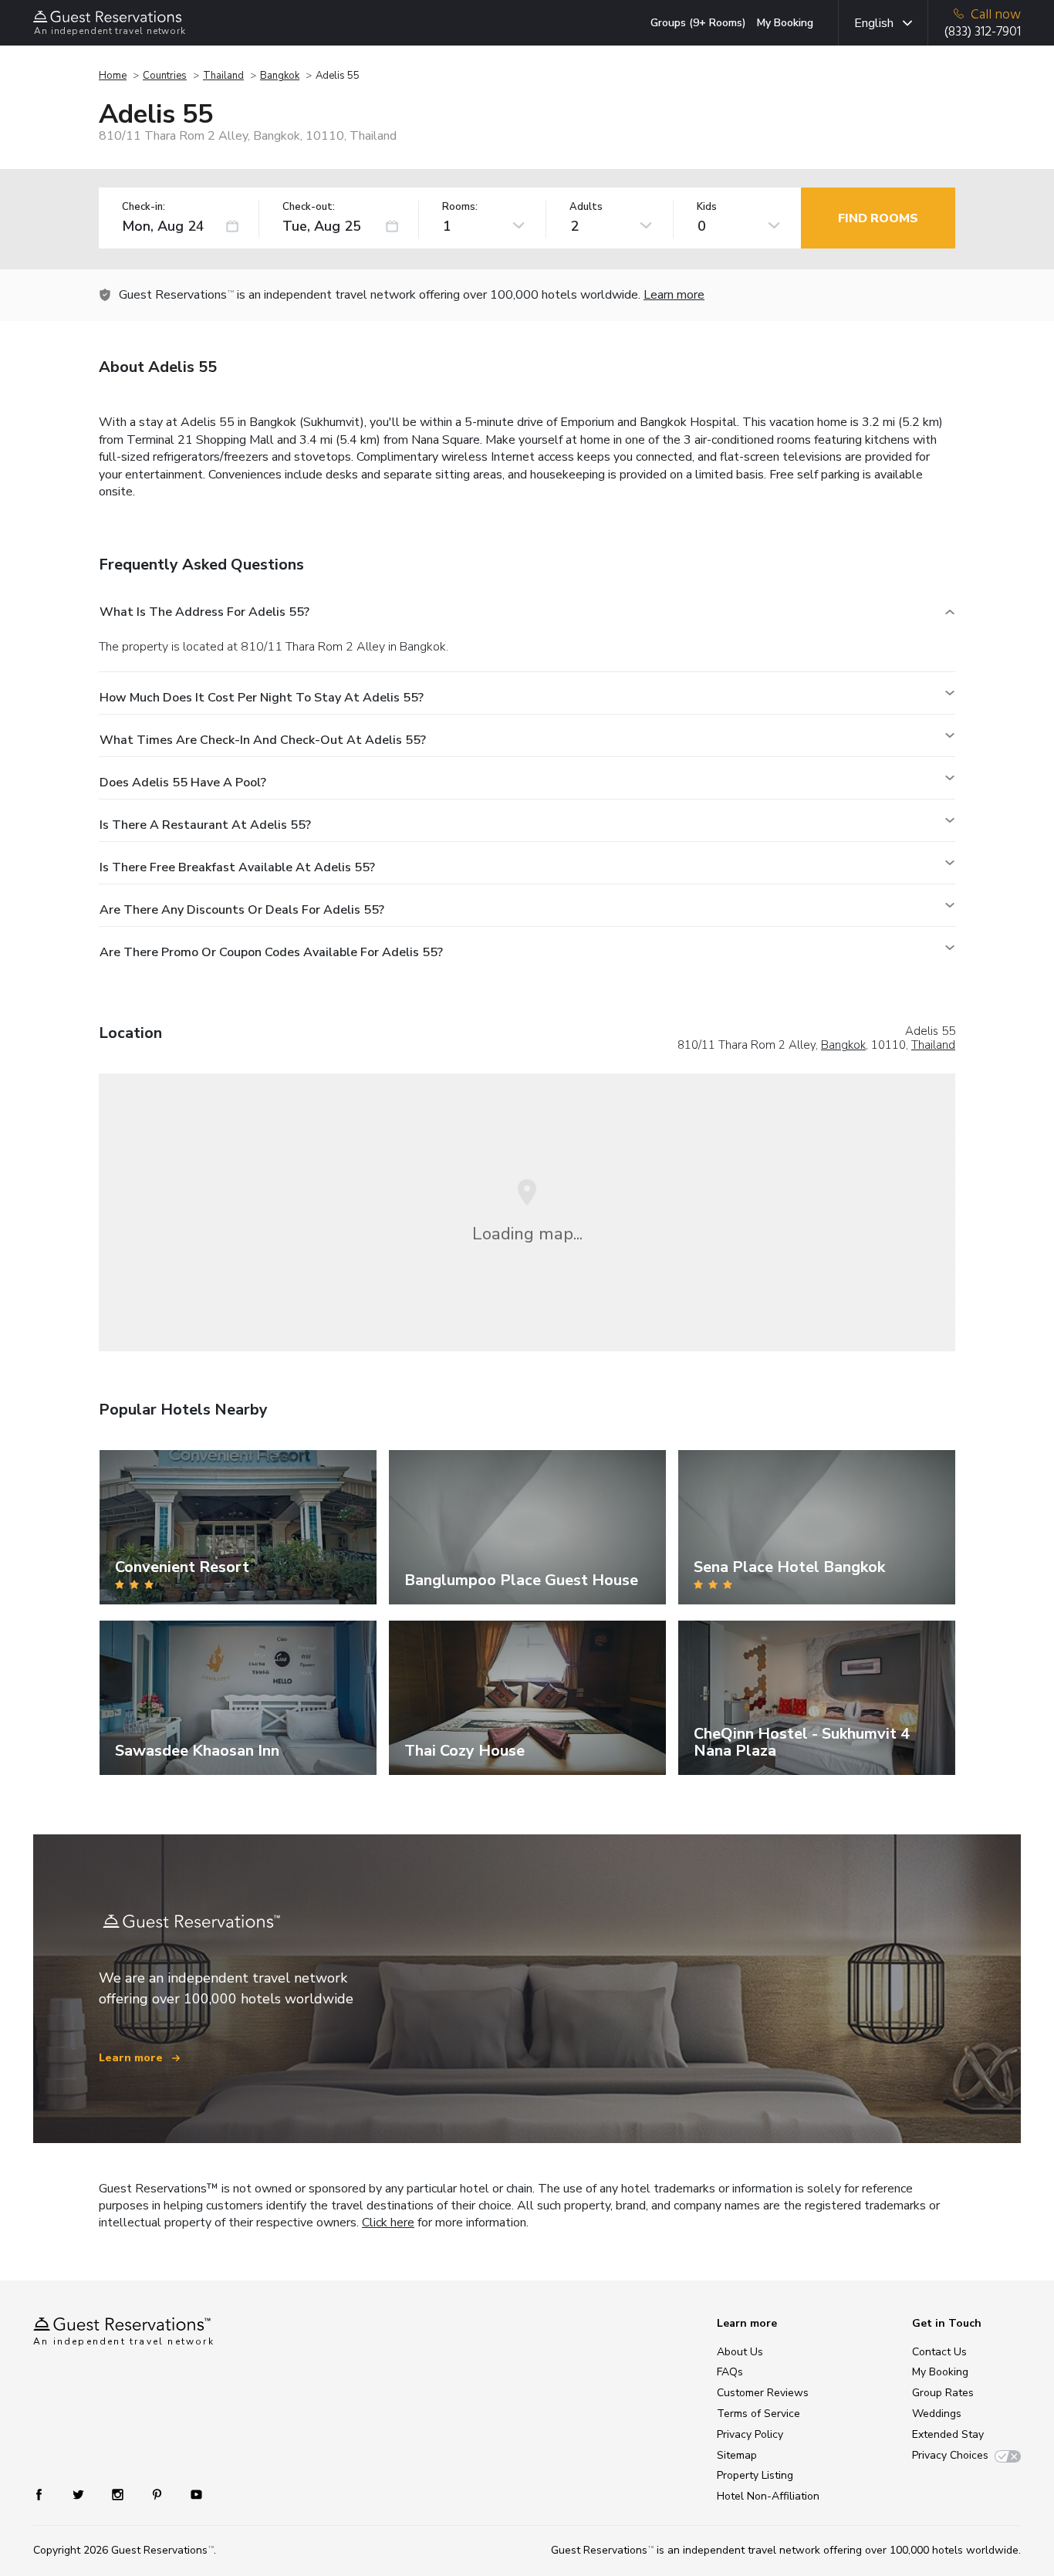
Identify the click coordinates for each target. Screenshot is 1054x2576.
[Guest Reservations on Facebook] (47, 2494)
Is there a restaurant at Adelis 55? (205, 825)
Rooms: (460, 207)
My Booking (785, 23)
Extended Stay (948, 2434)
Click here (388, 2223)
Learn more (674, 295)
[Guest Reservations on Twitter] (80, 2494)
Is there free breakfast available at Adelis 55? (237, 867)
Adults (586, 207)
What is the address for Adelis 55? (204, 612)
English (874, 23)
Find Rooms (878, 218)
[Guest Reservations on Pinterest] (159, 2494)
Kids (707, 207)
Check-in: (144, 207)
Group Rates (943, 2393)
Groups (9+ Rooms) (698, 23)
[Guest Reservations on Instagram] (119, 2494)
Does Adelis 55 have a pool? (183, 783)
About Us (740, 2352)
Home (113, 76)
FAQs (730, 2372)
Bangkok (280, 76)
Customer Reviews (763, 2393)
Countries (165, 76)
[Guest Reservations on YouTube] (190, 2494)
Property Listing (755, 2475)
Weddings (937, 2414)
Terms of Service (758, 2414)
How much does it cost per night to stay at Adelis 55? (262, 698)
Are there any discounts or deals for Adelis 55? (242, 910)
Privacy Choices (950, 2455)
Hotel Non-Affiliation (768, 2496)
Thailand (223, 76)
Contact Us (939, 2352)
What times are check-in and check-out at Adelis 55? (263, 740)
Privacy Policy (750, 2434)
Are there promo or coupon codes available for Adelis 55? (271, 952)
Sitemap (737, 2455)
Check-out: (309, 207)
